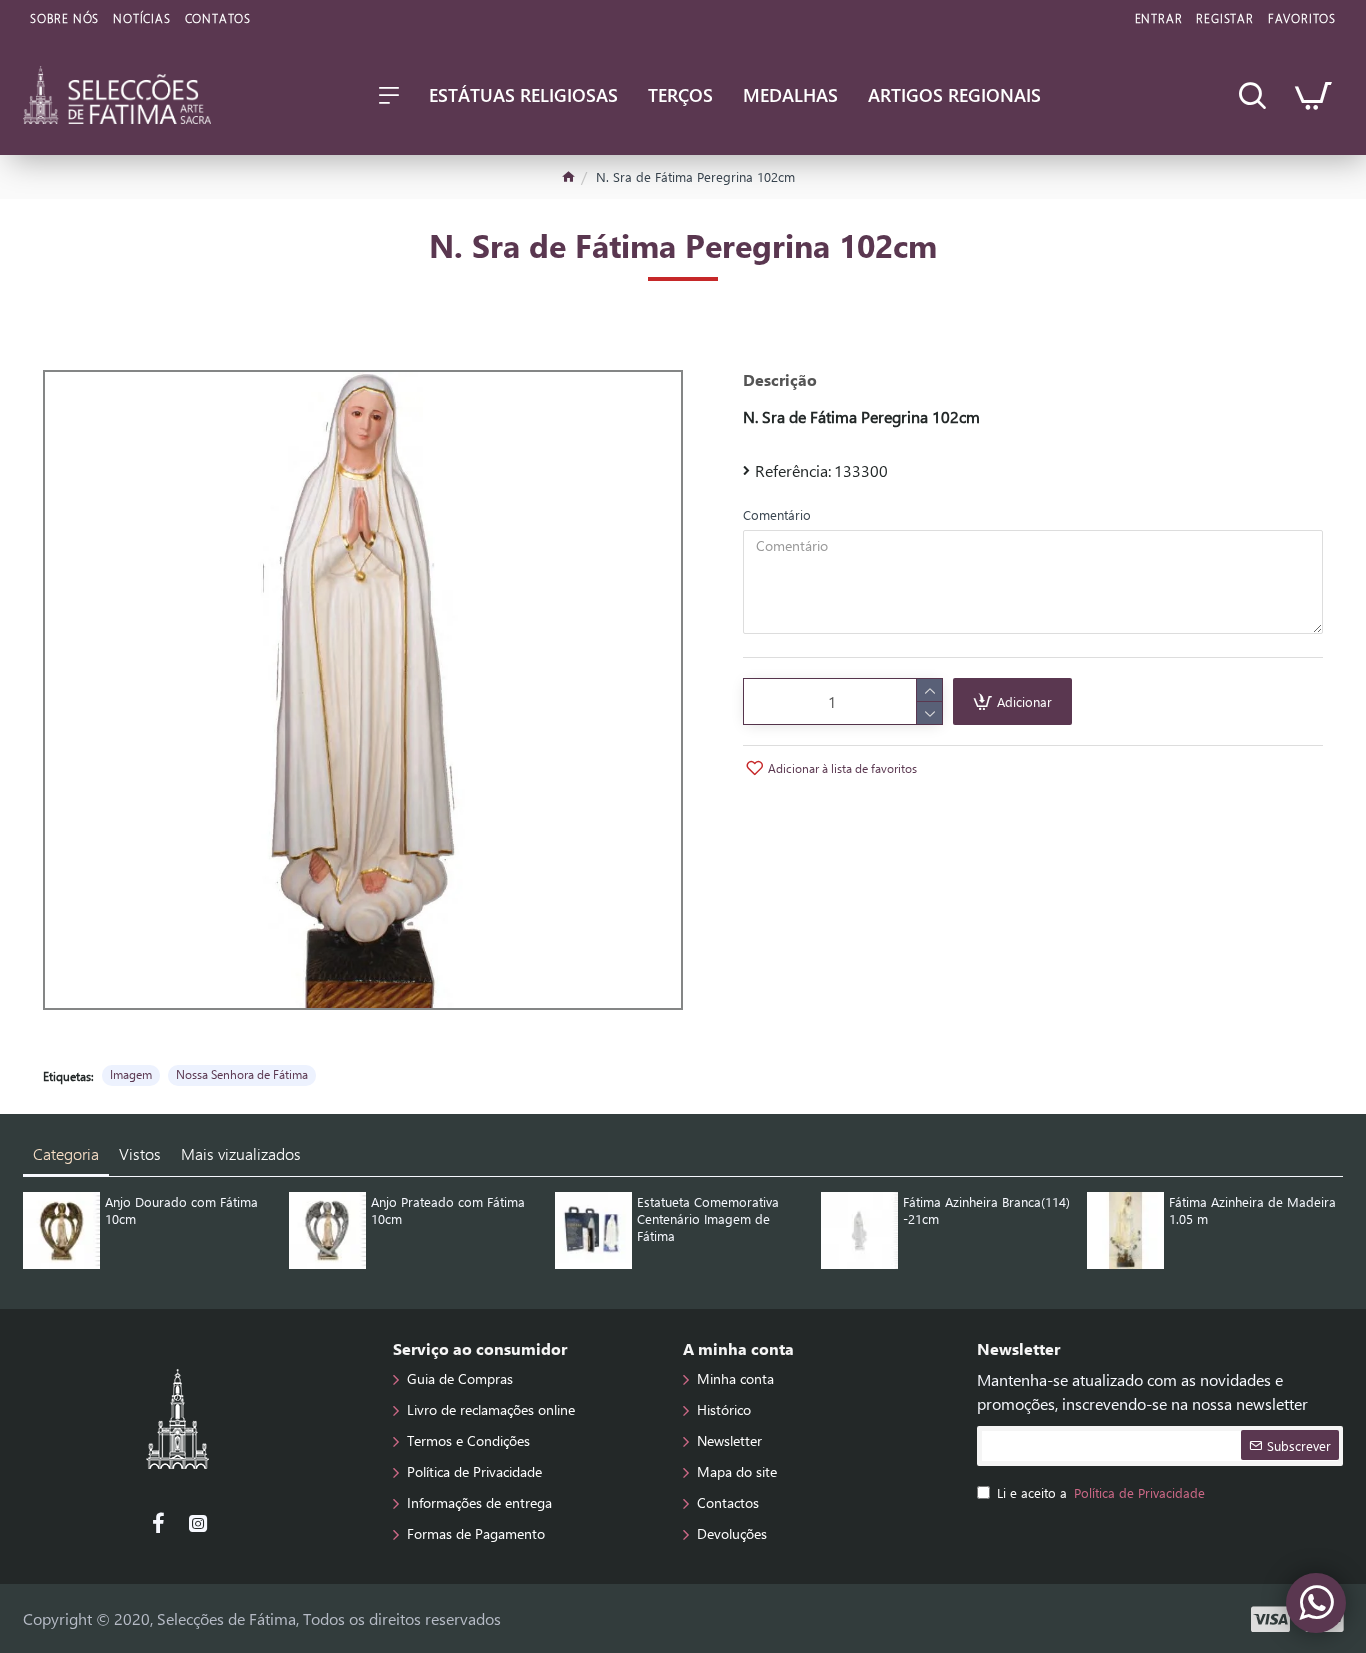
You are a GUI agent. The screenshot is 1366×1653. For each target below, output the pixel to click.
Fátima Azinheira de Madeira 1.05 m (1252, 1210)
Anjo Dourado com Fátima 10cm (181, 1210)
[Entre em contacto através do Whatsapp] (1316, 1603)
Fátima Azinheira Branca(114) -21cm (986, 1210)
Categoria (66, 1153)
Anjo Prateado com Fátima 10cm (448, 1210)
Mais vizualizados (241, 1153)
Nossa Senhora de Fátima (242, 1074)
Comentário (777, 514)
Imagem (131, 1074)
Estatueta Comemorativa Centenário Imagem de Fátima (708, 1219)
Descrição (780, 380)
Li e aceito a (1101, 1492)
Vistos (140, 1153)
